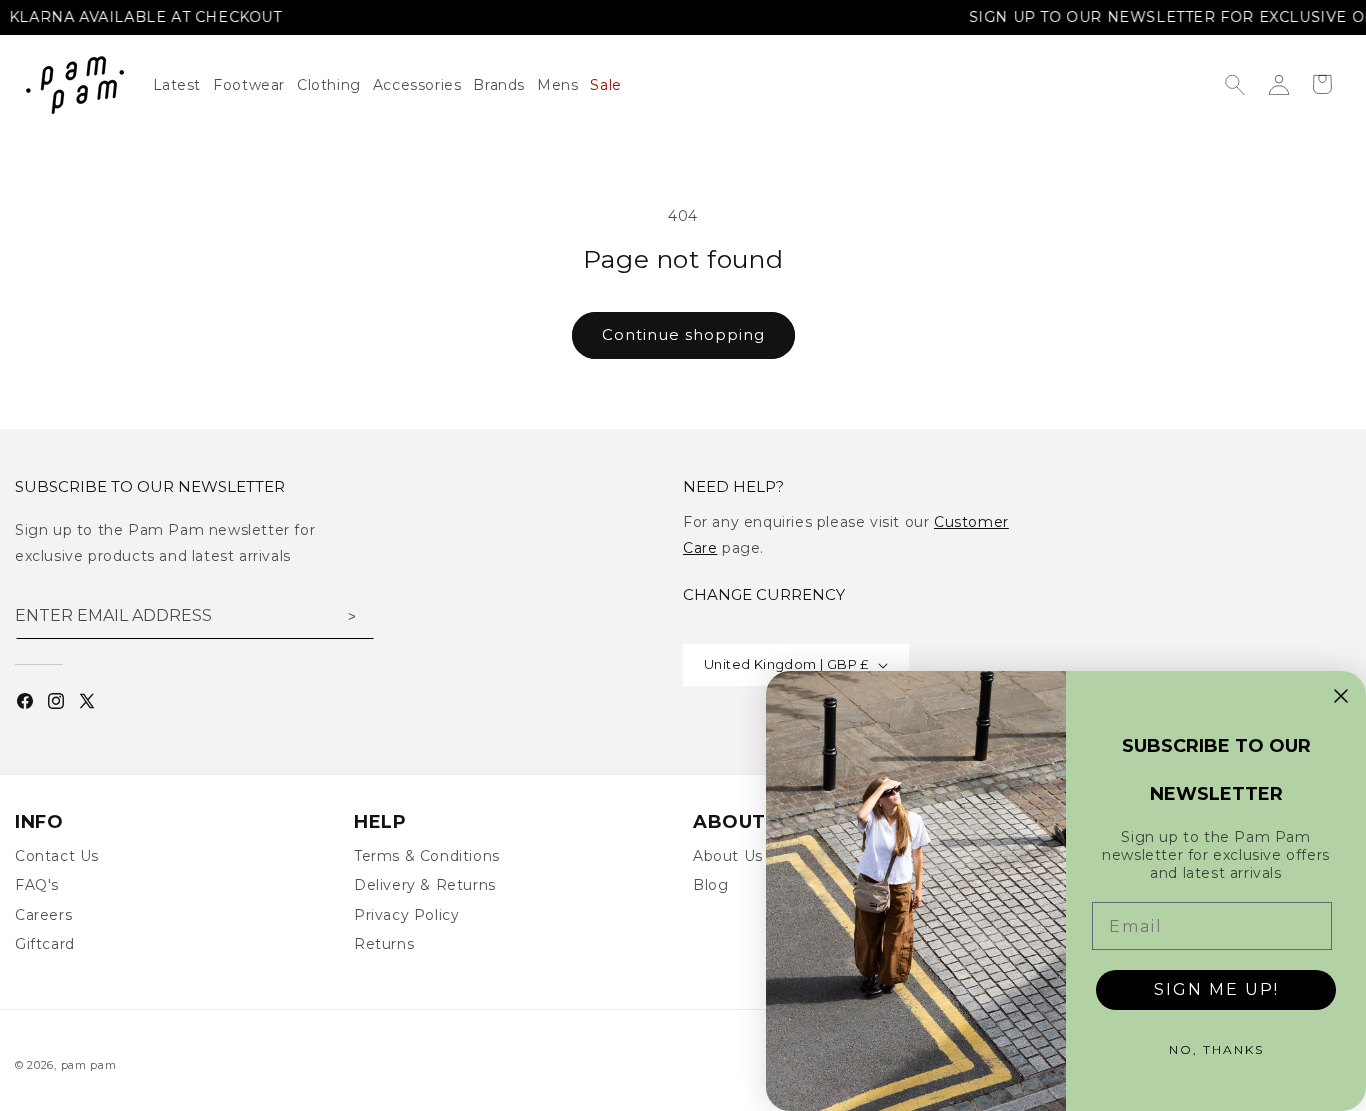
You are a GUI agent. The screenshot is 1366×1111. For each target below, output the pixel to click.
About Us (728, 856)
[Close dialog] (1341, 696)
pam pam (89, 1065)
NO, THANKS (1216, 1049)
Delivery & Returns (425, 885)
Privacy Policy (406, 915)
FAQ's (37, 885)
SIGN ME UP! (1216, 989)
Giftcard (45, 944)
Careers (43, 915)
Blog (710, 885)
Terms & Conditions (427, 856)
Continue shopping (683, 334)
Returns (384, 944)
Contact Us (57, 856)
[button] (335, 85)
